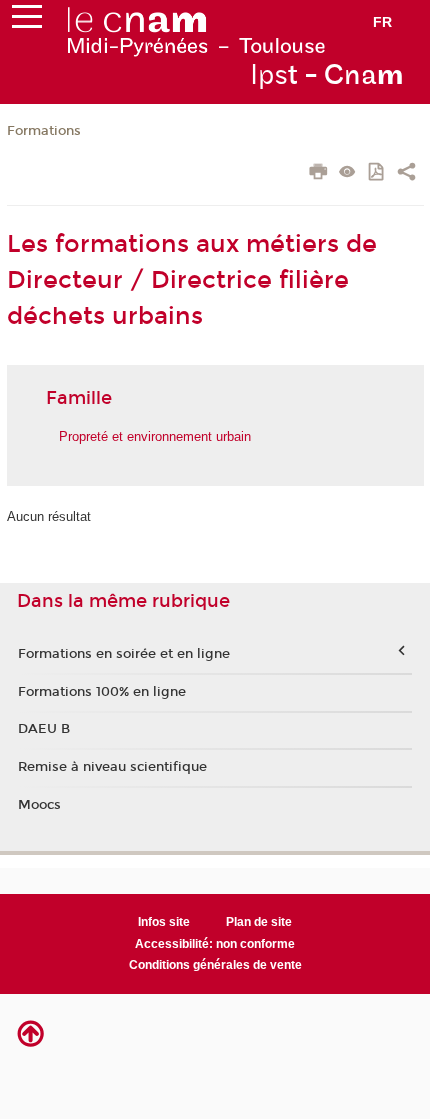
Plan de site (259, 922)
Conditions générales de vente (215, 965)
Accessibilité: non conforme (215, 944)
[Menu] (27, 21)
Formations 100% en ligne (102, 692)
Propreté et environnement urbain (155, 436)
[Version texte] (347, 173)
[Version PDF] (377, 173)
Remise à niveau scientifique (112, 767)
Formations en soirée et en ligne (124, 654)
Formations (44, 131)
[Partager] (406, 174)
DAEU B (44, 729)
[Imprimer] (318, 174)
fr (382, 22)
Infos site (164, 922)
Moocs (39, 805)
